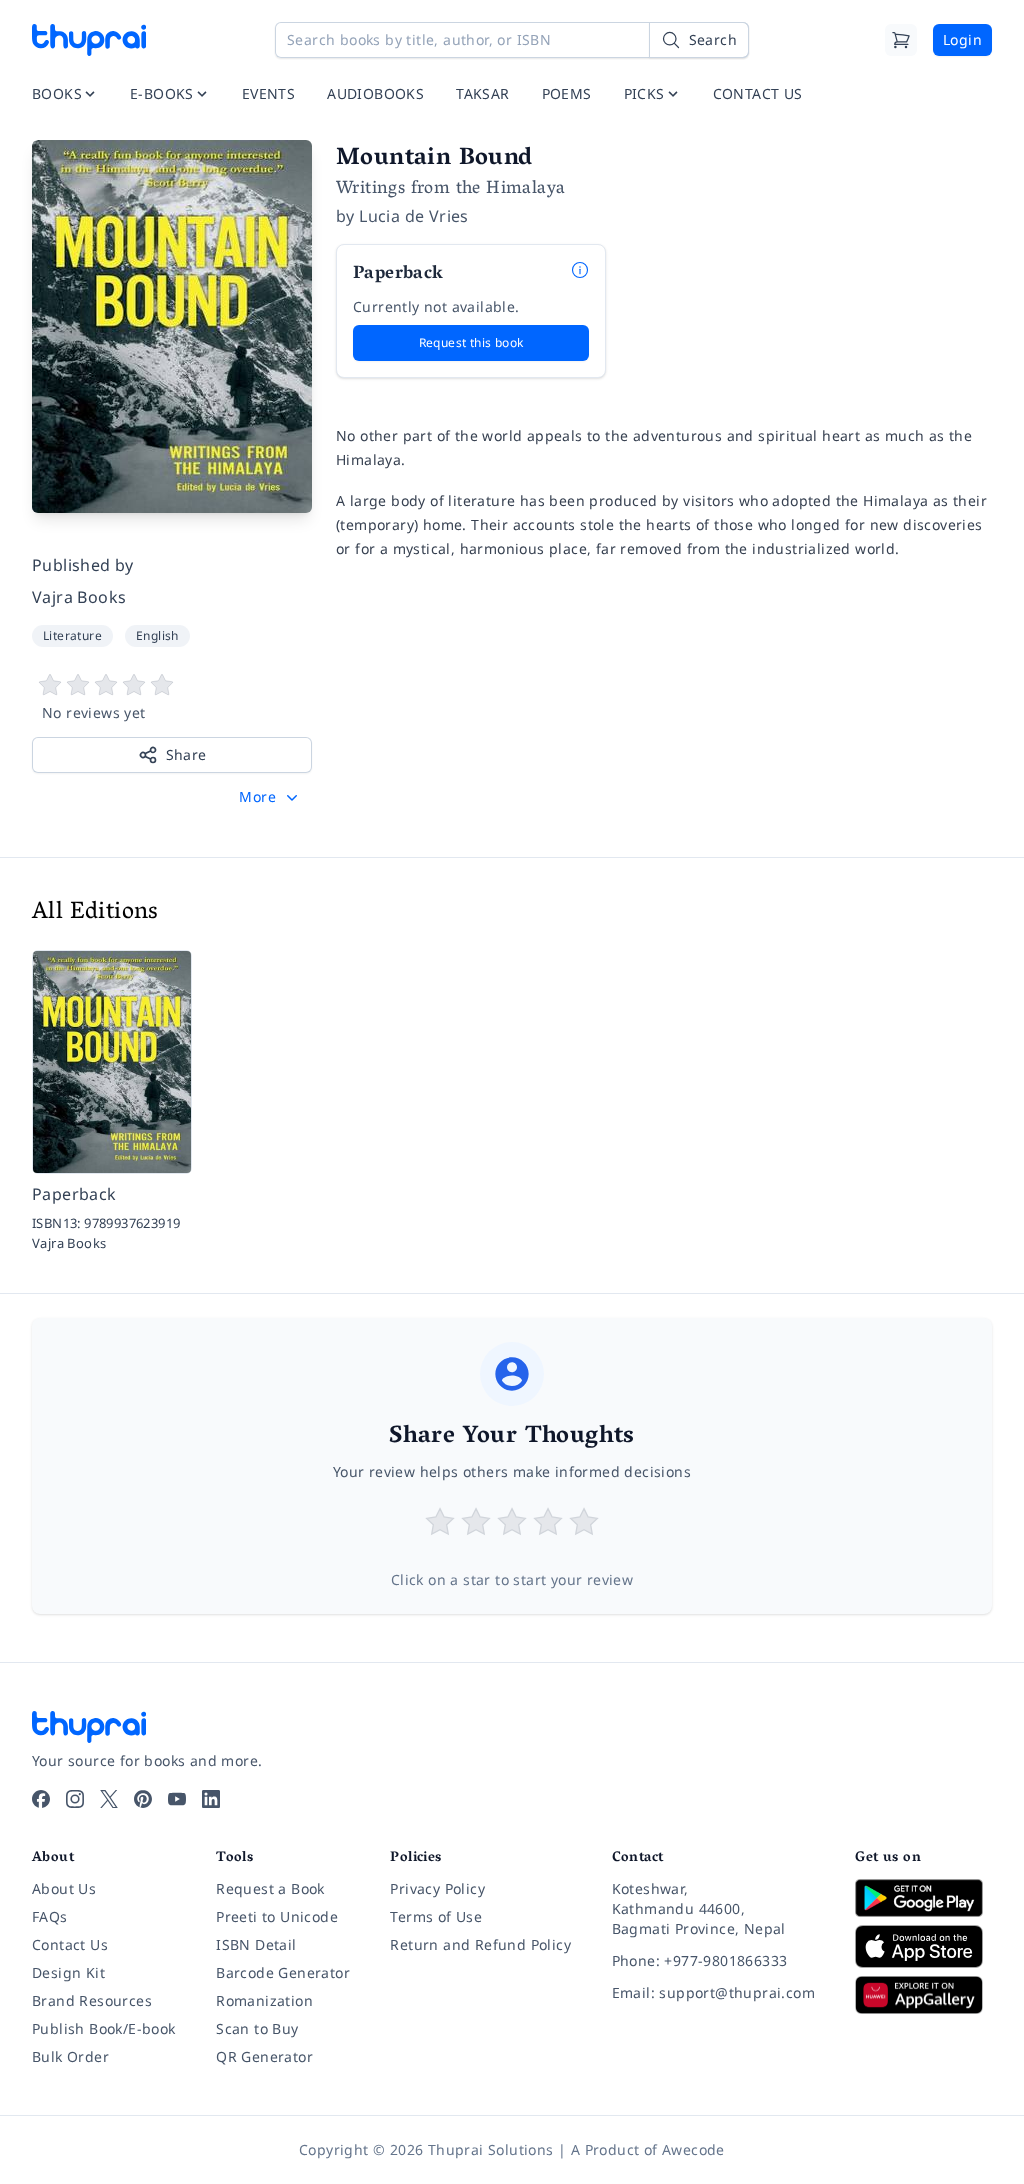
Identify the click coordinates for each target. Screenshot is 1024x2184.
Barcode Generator (283, 1972)
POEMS (567, 93)
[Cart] (901, 40)
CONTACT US (758, 93)
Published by (83, 565)
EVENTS (268, 93)
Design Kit (68, 1972)
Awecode (693, 2149)
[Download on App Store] (923, 1946)
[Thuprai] (89, 40)
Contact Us (70, 1944)
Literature (72, 635)
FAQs (50, 1916)
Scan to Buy (257, 2028)
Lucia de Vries (414, 216)
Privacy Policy (437, 1888)
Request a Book (270, 1888)
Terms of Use (436, 1916)
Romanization (264, 2000)
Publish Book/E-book (104, 2028)
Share (186, 754)
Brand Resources (92, 2000)
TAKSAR (482, 93)
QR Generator (264, 2056)
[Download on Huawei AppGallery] (923, 1995)
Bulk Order (70, 2056)
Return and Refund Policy (480, 1944)
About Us (64, 1888)
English (157, 635)
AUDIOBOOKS (375, 93)
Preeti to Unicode (277, 1916)
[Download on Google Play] (923, 1898)
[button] (270, 797)
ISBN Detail (256, 1944)
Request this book (471, 342)
